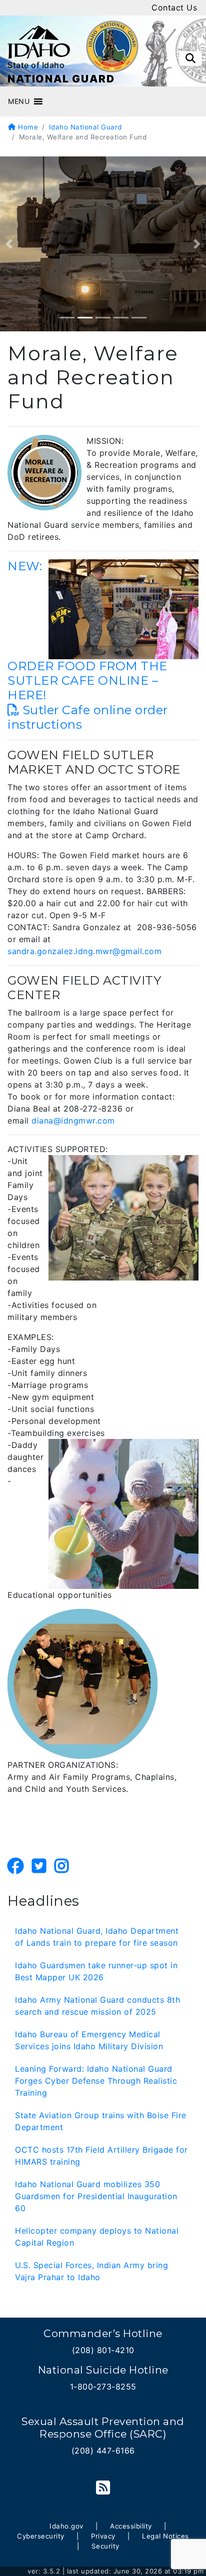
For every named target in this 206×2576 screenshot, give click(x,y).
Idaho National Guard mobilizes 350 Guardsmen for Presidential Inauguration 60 (96, 2196)
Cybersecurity (41, 2536)
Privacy (103, 2536)
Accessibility (131, 2526)
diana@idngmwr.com (73, 1121)
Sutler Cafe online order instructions (88, 717)
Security (105, 2546)
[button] (19, 101)
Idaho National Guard (85, 127)
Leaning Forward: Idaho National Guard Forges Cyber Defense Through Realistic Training (96, 2081)
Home (27, 127)
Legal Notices (165, 2536)
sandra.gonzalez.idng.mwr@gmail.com (84, 951)
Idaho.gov (66, 2526)
